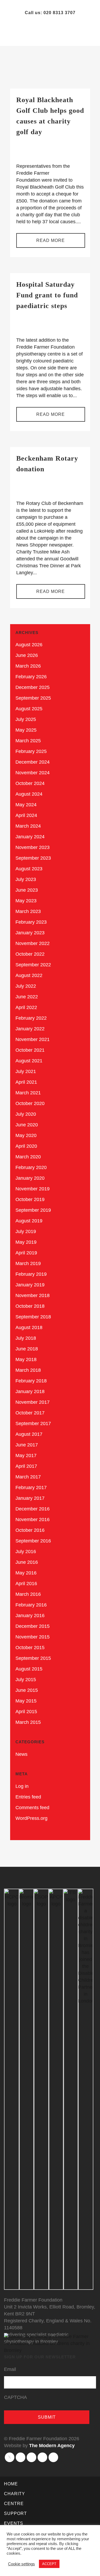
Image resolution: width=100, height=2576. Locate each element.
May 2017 (26, 1456)
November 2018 (33, 1295)
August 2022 (29, 975)
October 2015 (30, 1648)
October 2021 (30, 1050)
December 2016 (33, 1509)
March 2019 (28, 1263)
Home (11, 2484)
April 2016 (26, 1584)
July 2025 (26, 719)
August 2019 (29, 1221)
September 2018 (33, 1317)
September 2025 (33, 698)
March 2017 (28, 1477)
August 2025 (29, 709)
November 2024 (33, 773)
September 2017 (33, 1423)
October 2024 (30, 783)
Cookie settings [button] (21, 2564)
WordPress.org (31, 1818)
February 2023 (31, 922)
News (21, 1754)
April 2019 (26, 1253)
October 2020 (30, 1103)
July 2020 (26, 1114)
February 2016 (31, 1605)
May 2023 (26, 901)
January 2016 (30, 1616)
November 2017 (33, 1402)
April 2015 (26, 1712)
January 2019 (30, 1285)
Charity (15, 2494)
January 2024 (30, 837)
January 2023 (30, 933)
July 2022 (26, 986)
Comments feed (32, 1808)
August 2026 (29, 645)
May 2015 (26, 1701)
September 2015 (33, 1658)
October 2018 (30, 1306)
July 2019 (26, 1231)
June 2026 (27, 655)
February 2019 (31, 1274)
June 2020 (27, 1125)
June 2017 (27, 1445)
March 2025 (28, 741)
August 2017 (29, 1434)
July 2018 (26, 1338)
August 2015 (29, 1669)
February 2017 (31, 1488)
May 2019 (26, 1242)
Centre (14, 2504)
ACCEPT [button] (49, 2564)
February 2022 (31, 1018)
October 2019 (30, 1199)
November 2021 (33, 1039)
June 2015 (27, 1690)
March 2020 (28, 1157)
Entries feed (28, 1797)
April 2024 (26, 815)
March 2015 (28, 1722)
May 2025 (26, 730)
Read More (51, 414)
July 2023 (26, 879)
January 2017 (30, 1498)
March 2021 (28, 1093)
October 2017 (30, 1413)
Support (15, 2513)
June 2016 (27, 1562)
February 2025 (31, 751)
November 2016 (33, 1520)
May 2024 (26, 805)
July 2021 (26, 1071)
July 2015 (26, 1680)
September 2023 (33, 858)
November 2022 (33, 943)
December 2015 (33, 1626)
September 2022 (33, 965)
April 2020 (26, 1146)
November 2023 (33, 847)
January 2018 (30, 1391)
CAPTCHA (15, 2397)
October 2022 (30, 954)
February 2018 (31, 1381)
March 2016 (28, 1594)
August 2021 (29, 1061)
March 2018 (28, 1370)
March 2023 (28, 911)
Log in (22, 1786)
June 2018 (27, 1349)
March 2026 (28, 666)
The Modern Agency (52, 2446)
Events (14, 2523)
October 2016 (30, 1530)
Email (10, 2369)
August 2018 (29, 1327)
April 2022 (26, 1007)
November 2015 (33, 1637)
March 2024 (28, 826)
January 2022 (30, 1029)
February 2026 (31, 677)
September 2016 (33, 1541)
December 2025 (33, 687)
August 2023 (29, 869)
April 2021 (26, 1082)
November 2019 (33, 1189)
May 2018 (26, 1359)
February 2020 (31, 1167)
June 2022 (27, 997)
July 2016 (26, 1552)
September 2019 (33, 1210)
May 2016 (26, 1573)
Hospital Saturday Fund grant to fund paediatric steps (47, 295)
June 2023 (27, 890)
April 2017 (26, 1466)
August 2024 (29, 794)
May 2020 (26, 1135)
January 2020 (30, 1178)
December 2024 (33, 762)
